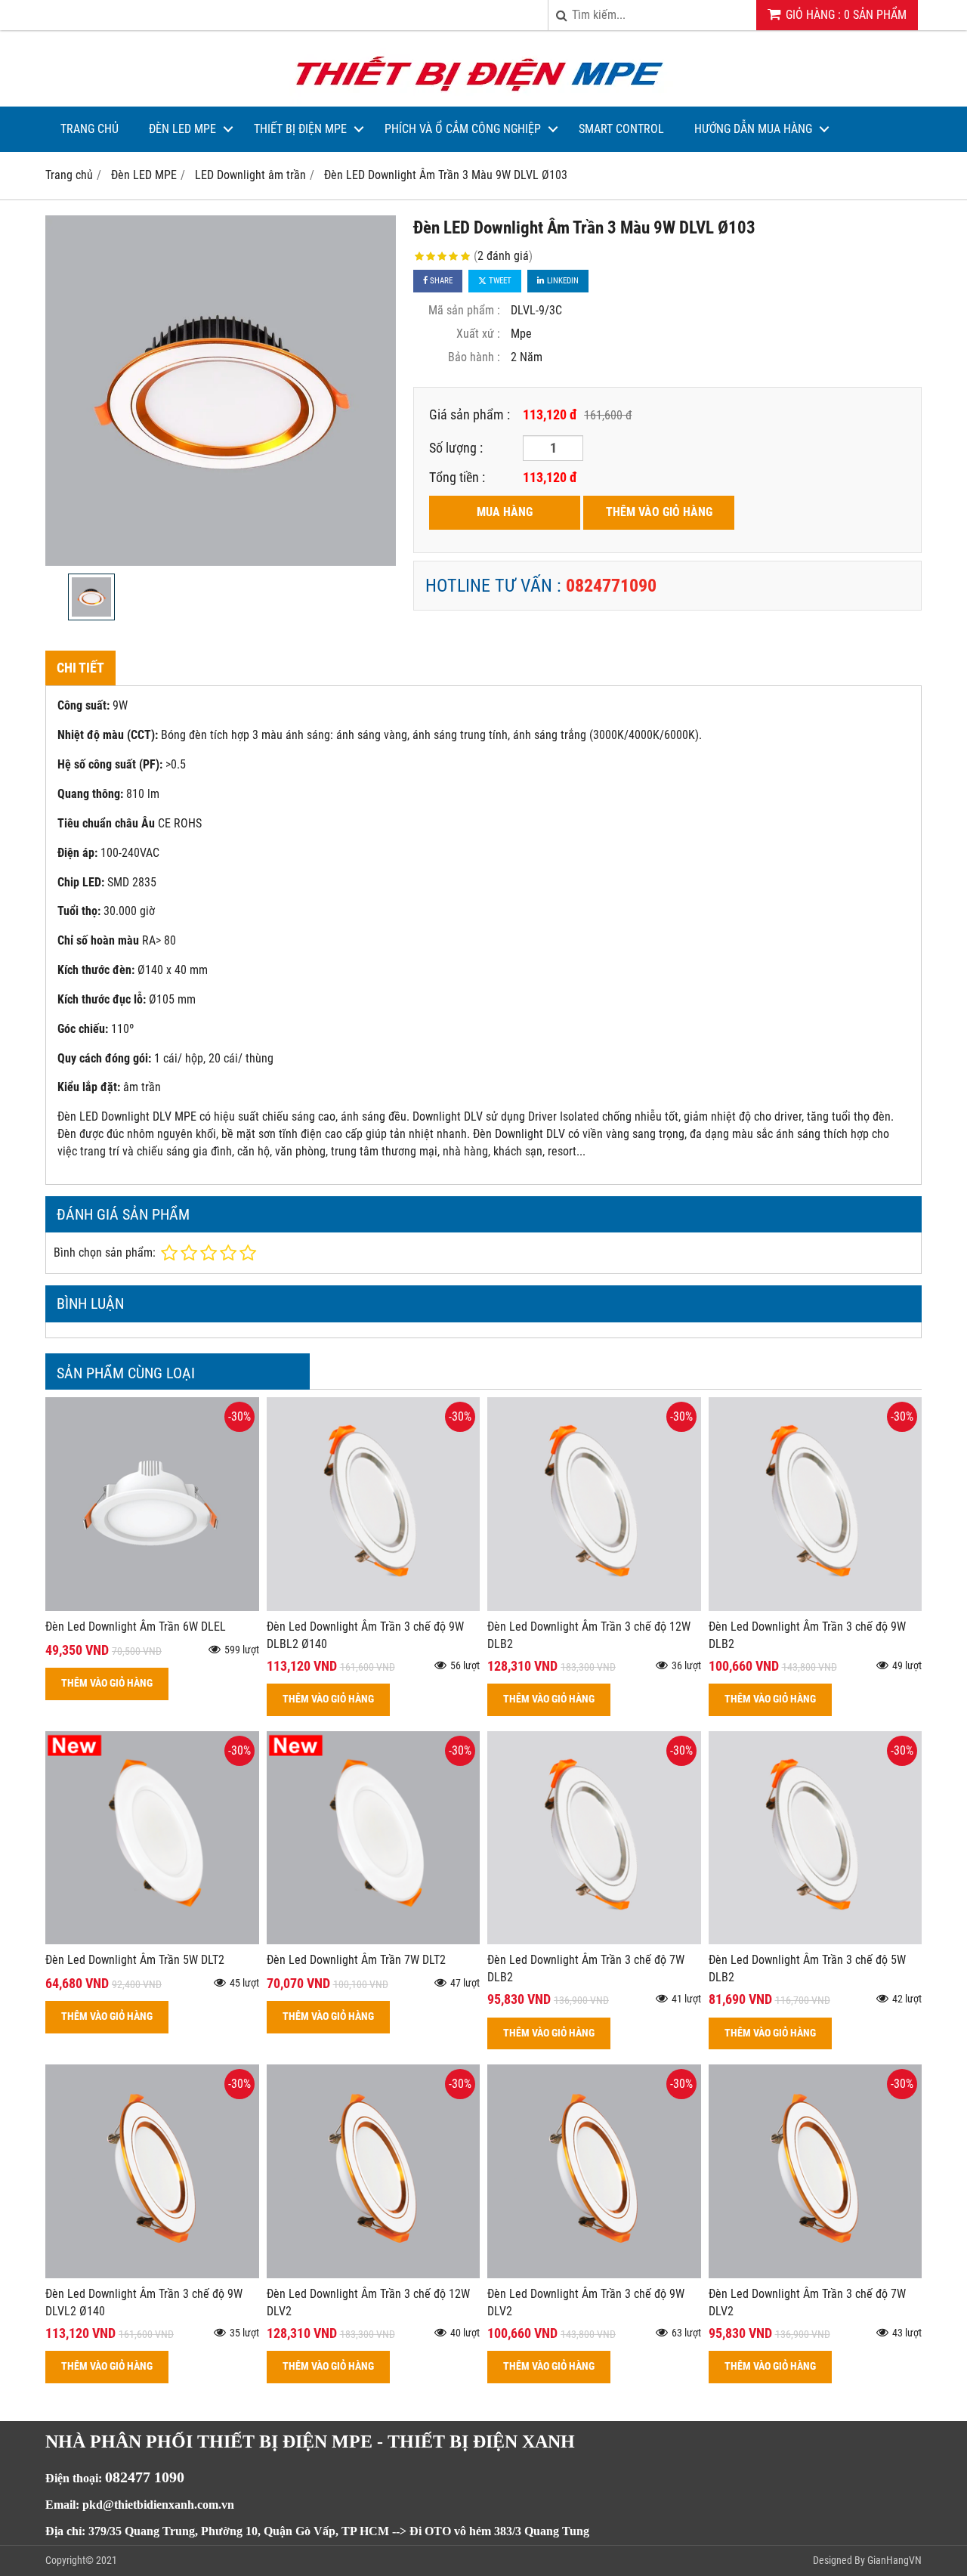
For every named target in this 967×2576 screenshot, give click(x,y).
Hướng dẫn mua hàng (753, 129)
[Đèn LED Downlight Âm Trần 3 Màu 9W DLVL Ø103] (221, 391)
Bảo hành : (474, 357)
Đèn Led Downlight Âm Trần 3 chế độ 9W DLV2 (586, 2302)
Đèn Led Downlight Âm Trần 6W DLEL (136, 1627)
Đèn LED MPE (182, 129)
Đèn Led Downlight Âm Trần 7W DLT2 (356, 1960)
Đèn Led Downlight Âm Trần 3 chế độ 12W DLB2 (589, 1635)
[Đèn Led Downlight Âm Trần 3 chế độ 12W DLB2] (594, 1607)
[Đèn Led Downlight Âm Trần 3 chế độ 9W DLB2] (816, 1607)
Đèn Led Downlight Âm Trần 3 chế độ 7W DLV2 (807, 2302)
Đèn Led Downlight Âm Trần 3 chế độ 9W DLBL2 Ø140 (365, 1635)
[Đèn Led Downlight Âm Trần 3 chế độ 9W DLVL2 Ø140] (152, 2274)
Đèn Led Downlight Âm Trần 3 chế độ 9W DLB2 (807, 1635)
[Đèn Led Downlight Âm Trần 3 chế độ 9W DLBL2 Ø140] (374, 1607)
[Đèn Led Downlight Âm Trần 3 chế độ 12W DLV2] (374, 2274)
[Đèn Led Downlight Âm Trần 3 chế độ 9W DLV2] (594, 2274)
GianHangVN (894, 2560)
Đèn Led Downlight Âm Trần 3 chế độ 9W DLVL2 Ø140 (144, 2302)
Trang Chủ (90, 129)
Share (440, 281)
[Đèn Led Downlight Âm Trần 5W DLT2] (152, 1940)
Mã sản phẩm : (464, 310)
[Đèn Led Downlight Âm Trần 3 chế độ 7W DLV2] (816, 2274)
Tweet (499, 281)
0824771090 (611, 586)
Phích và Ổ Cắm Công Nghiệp (463, 129)
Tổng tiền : (457, 477)
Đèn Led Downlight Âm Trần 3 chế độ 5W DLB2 (807, 1968)
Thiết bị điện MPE (300, 129)
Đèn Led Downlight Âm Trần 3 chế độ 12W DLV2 (368, 2302)
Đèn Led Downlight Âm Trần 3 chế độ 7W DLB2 (586, 1968)
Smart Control (621, 129)
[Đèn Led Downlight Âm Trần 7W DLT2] (374, 1940)
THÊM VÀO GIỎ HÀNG (659, 512)
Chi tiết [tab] (80, 668)
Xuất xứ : (478, 334)
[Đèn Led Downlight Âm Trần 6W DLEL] (152, 1607)
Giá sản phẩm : (470, 414)
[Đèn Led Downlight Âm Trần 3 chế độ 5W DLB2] (816, 1940)
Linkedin (562, 281)
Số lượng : (456, 448)
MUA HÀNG (505, 512)
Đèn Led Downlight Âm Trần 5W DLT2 (135, 1960)
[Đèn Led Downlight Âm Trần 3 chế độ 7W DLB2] (594, 1940)
